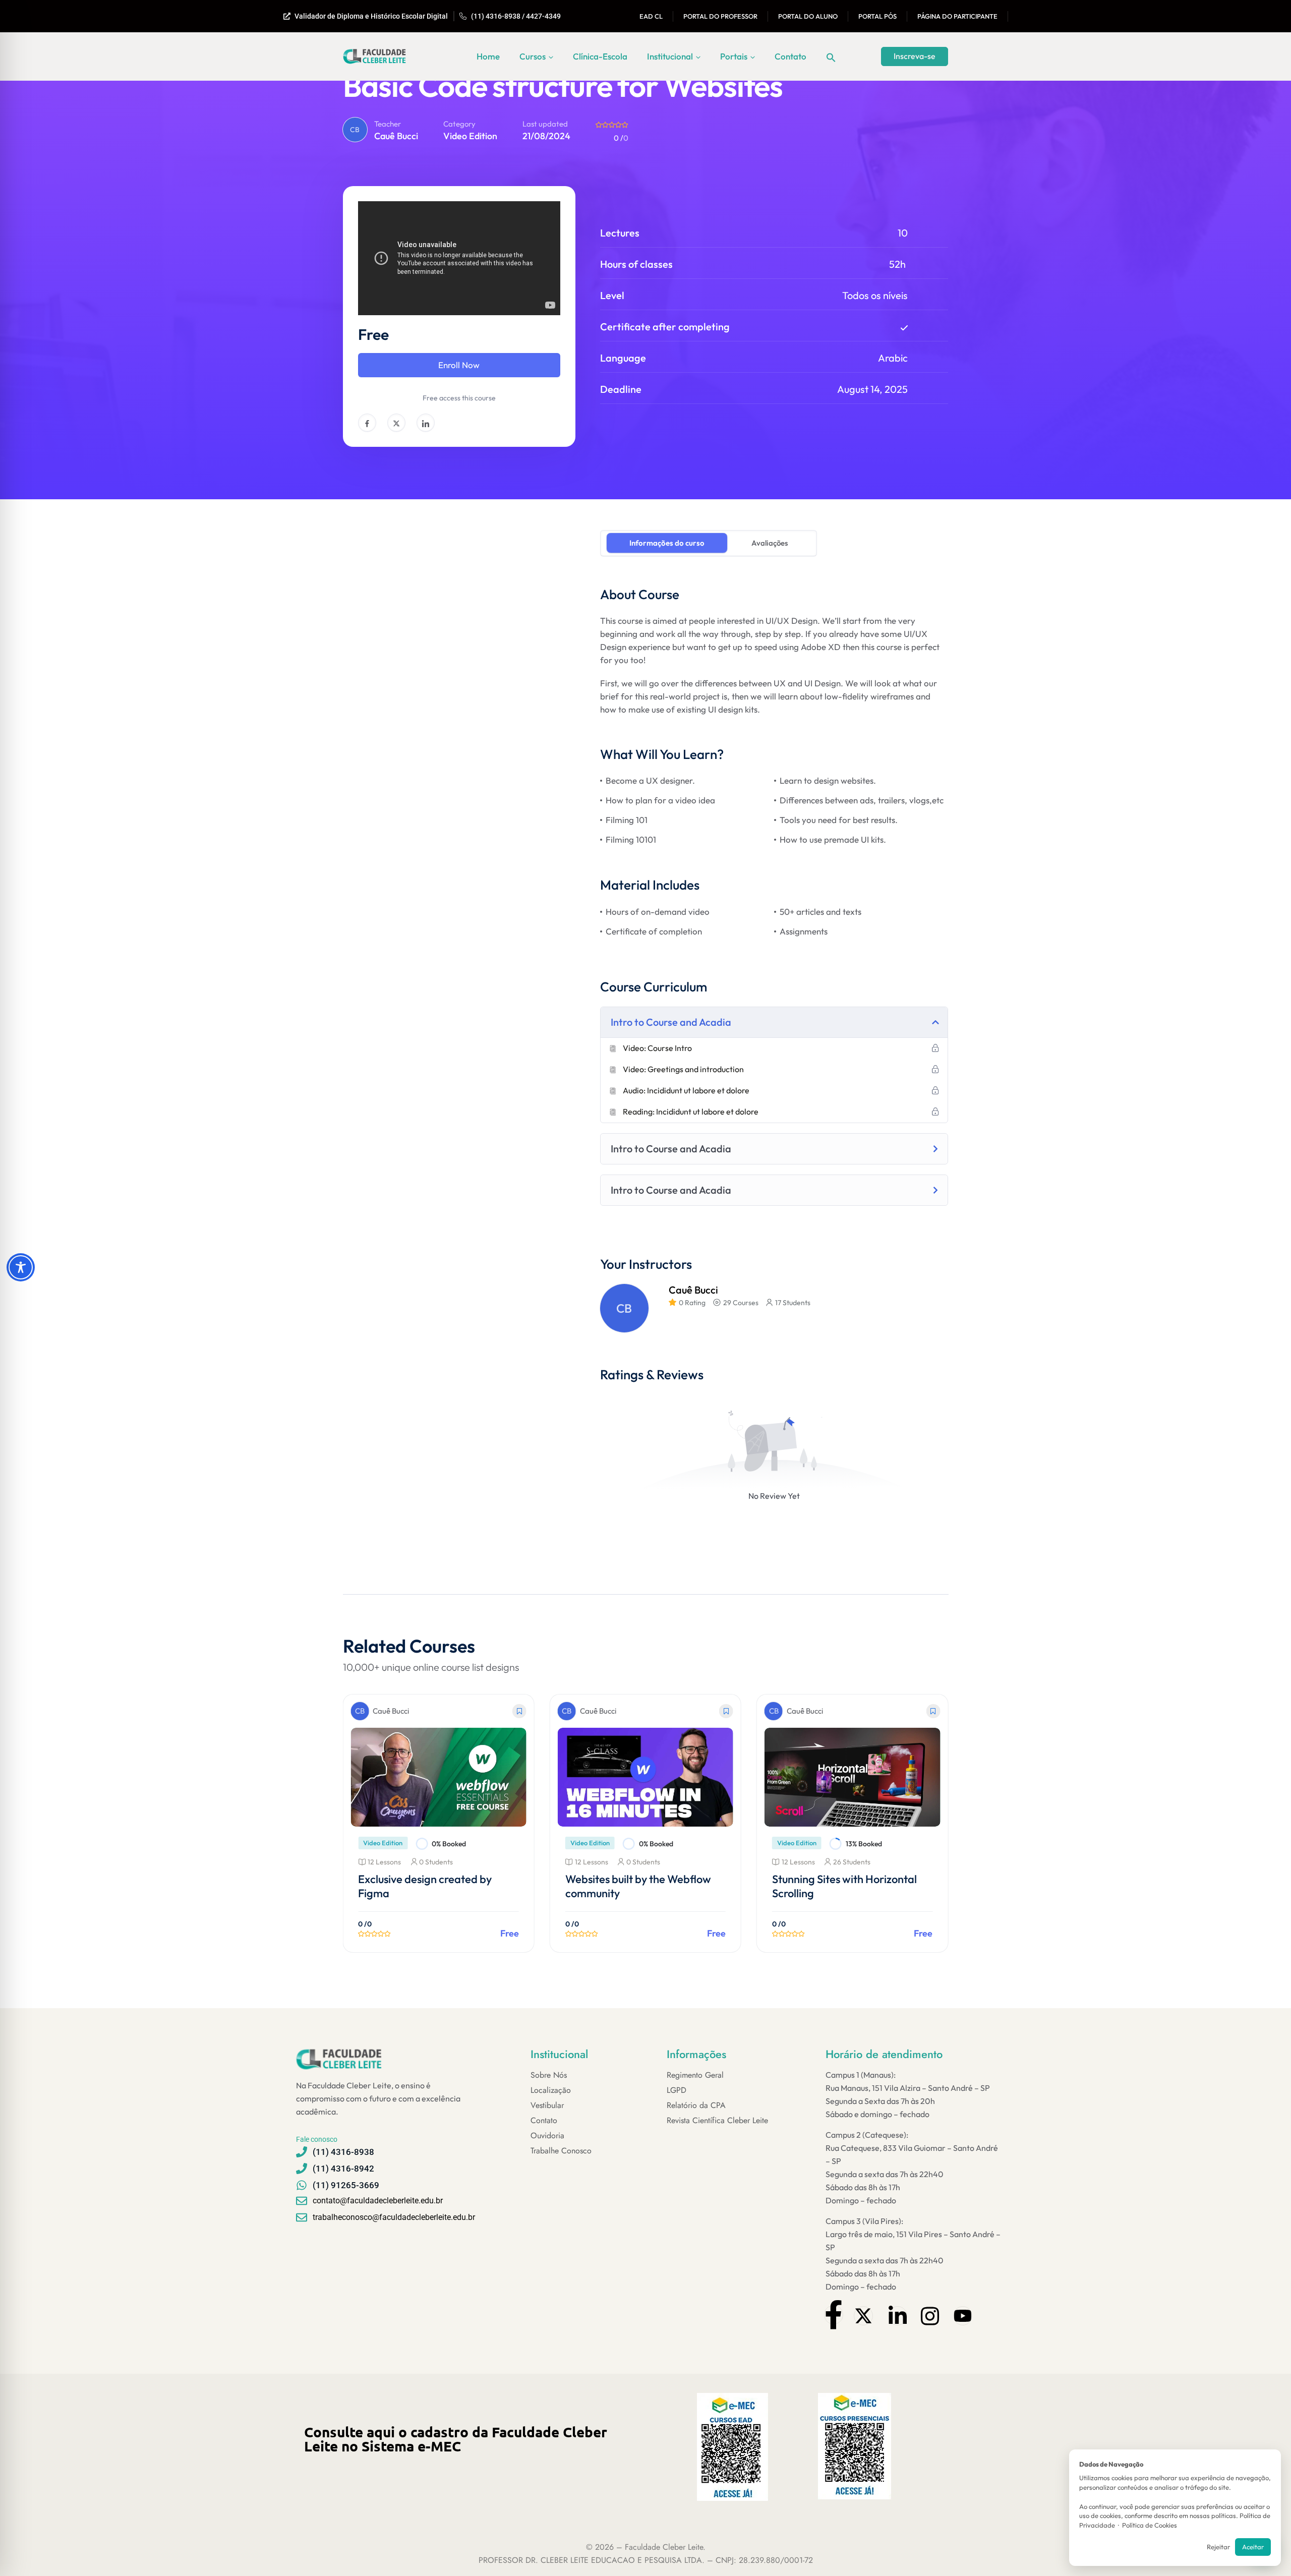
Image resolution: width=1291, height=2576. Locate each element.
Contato (790, 56)
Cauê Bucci (396, 136)
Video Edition (470, 136)
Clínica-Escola (600, 56)
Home (488, 56)
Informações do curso (667, 543)
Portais (734, 56)
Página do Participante (957, 16)
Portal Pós (877, 16)
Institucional (670, 56)
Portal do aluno (808, 16)
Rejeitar (1218, 2547)
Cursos (533, 56)
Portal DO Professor (720, 16)
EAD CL (651, 16)
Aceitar (1253, 2547)
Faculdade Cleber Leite (664, 2547)
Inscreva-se (915, 56)
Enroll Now (459, 365)
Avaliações (770, 543)
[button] (831, 56)
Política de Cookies (1150, 2525)
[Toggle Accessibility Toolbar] (21, 1267)
